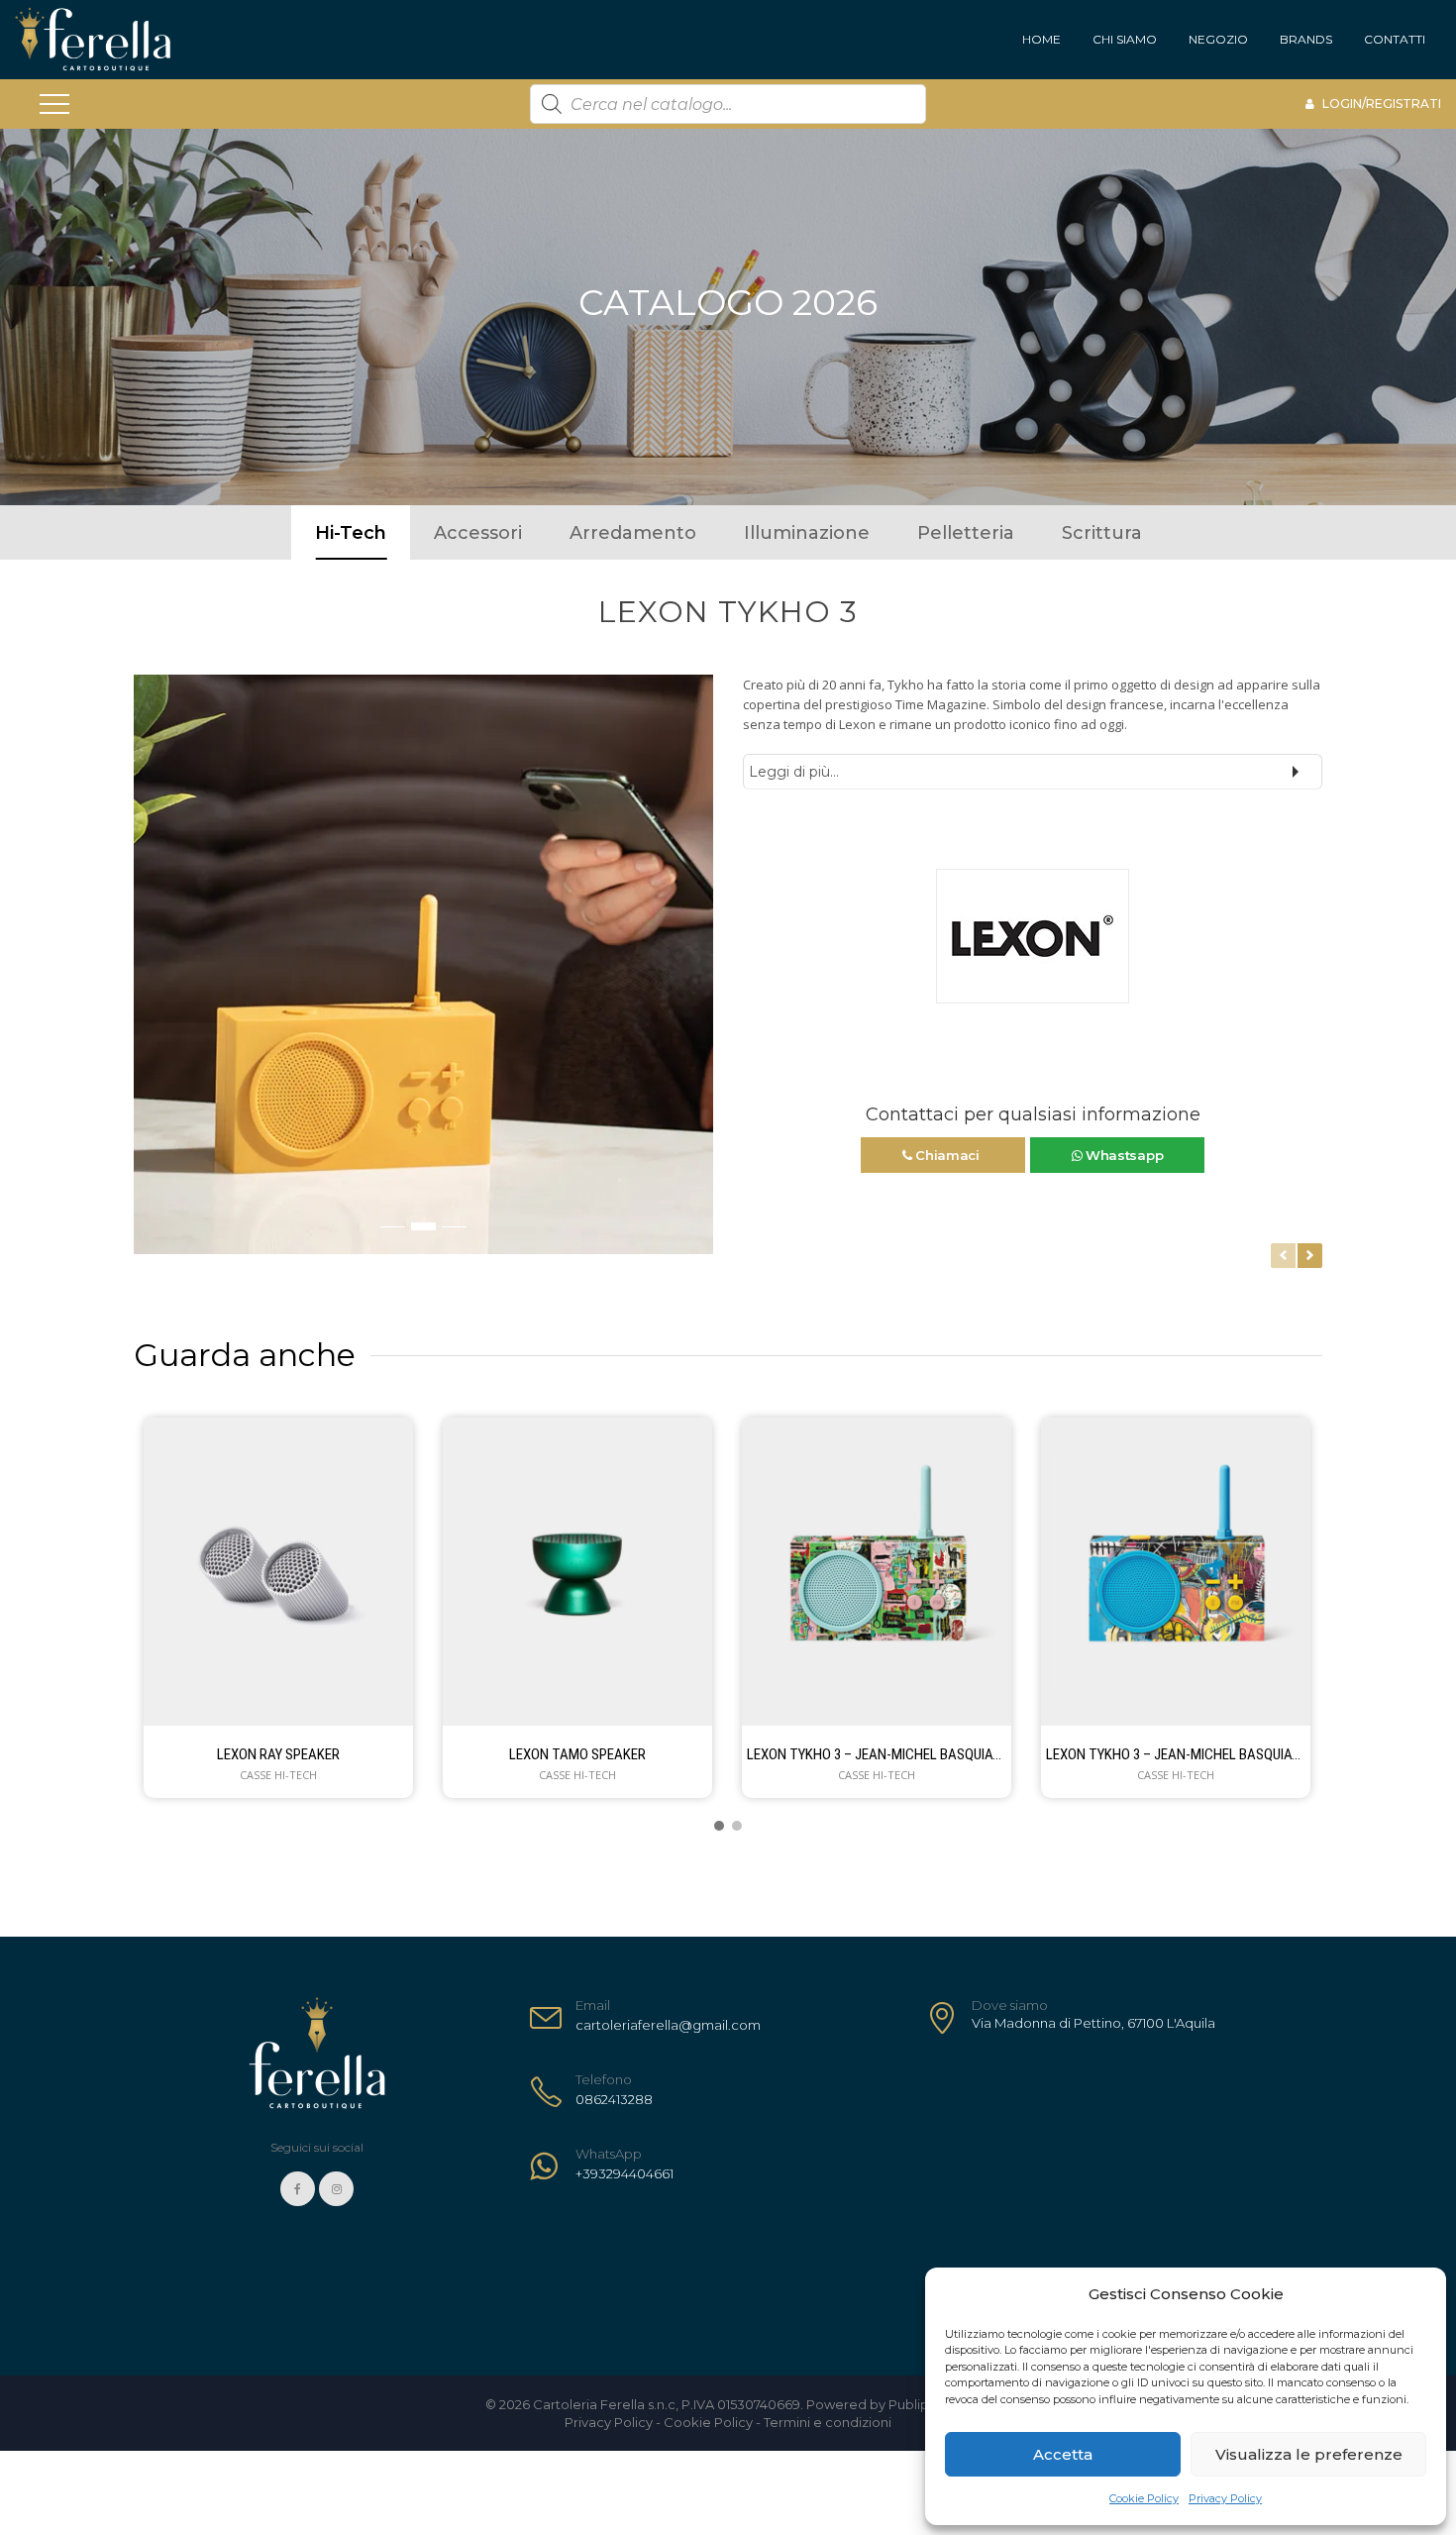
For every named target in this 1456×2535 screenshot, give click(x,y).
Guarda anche (245, 1355)
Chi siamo (1125, 39)
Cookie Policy (1144, 2498)
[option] (423, 964)
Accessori (478, 533)
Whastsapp (1122, 1155)
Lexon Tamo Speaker (577, 1754)
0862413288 (614, 2099)
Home (1041, 39)
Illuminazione (807, 533)
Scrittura (1102, 533)
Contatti (1395, 39)
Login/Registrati (1380, 104)
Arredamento (633, 533)
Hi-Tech (351, 533)
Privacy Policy (1225, 2498)
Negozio (1218, 39)
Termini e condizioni (828, 2422)
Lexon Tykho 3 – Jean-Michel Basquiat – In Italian (877, 1754)
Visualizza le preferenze (1309, 2454)
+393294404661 (624, 2173)
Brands (1306, 39)
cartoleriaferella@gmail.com (668, 2025)
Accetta (1063, 2454)
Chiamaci (947, 1155)
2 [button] (423, 1226)
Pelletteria (966, 533)
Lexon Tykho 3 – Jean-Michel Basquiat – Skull (1176, 1754)
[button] (150, 975)
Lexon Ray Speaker (278, 1754)
